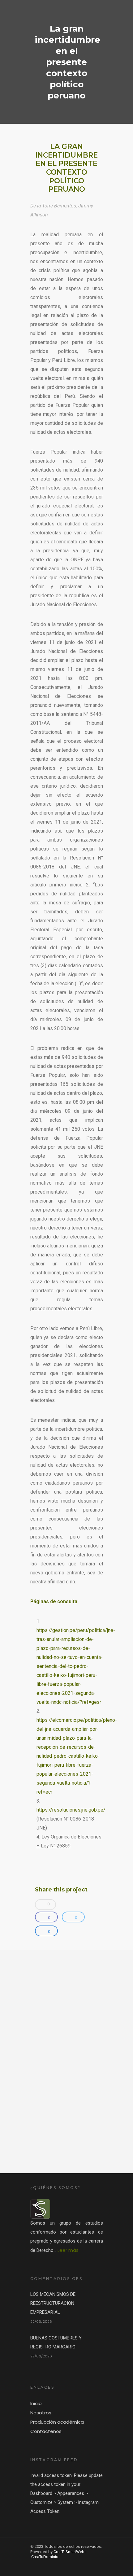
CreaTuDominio (45, 2557)
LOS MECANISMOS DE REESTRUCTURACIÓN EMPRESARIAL (53, 2303)
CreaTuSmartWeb (69, 2552)
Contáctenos (46, 2431)
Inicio (36, 2403)
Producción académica (57, 2422)
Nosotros (41, 2413)
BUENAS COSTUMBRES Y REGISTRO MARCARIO (56, 2342)
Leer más (68, 2250)
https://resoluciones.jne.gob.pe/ (71, 1810)
